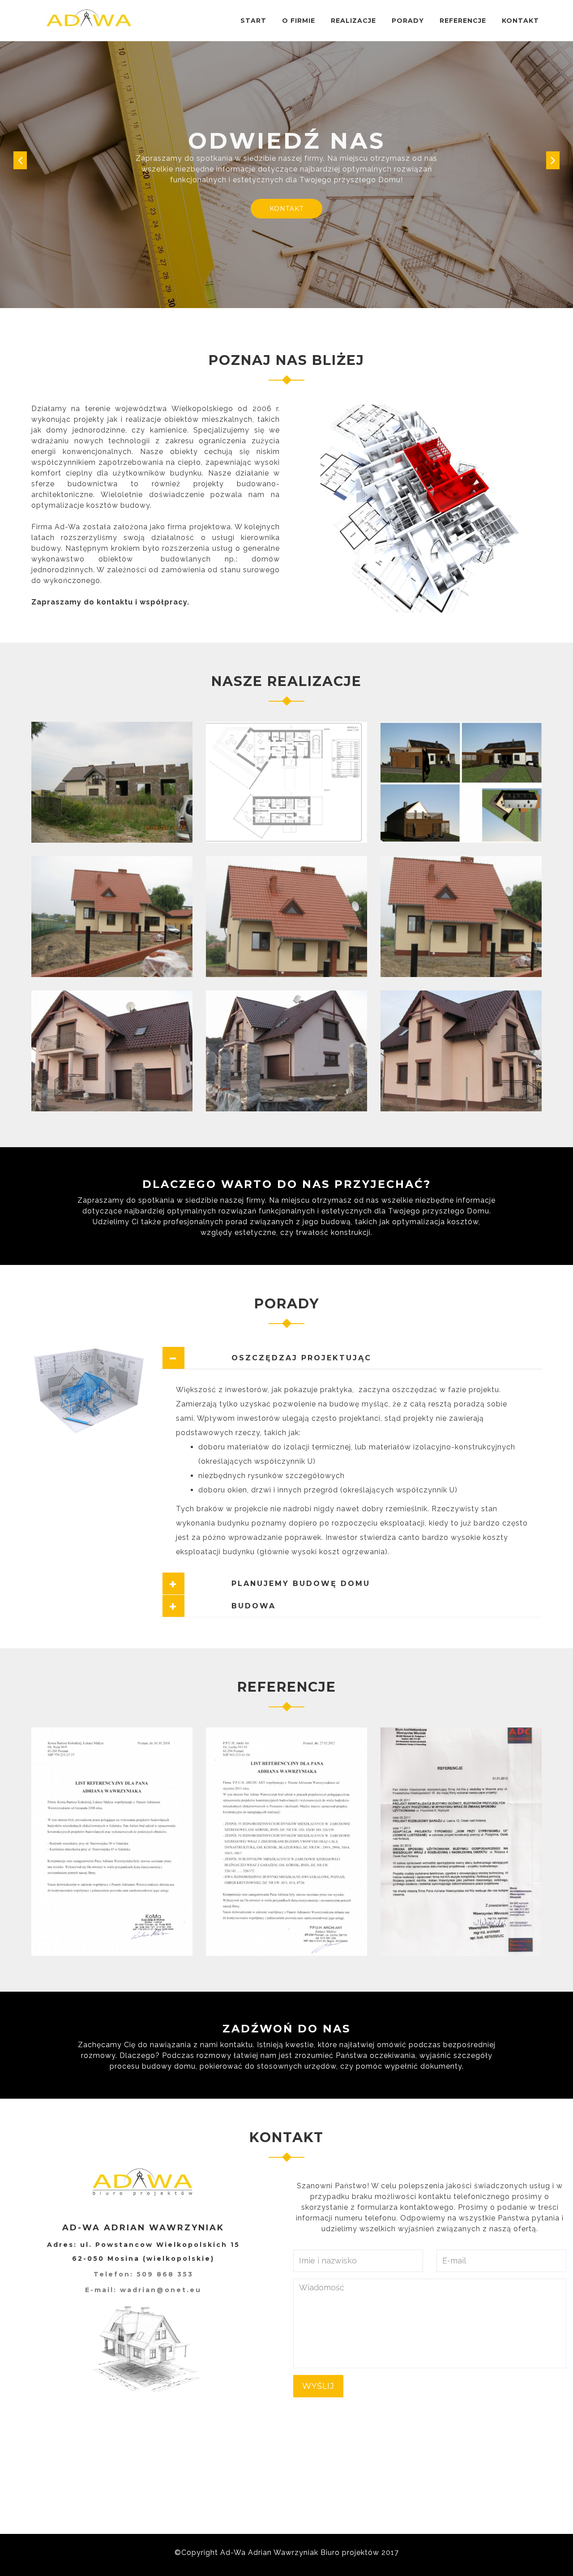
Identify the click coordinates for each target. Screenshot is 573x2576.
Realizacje (353, 21)
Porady (408, 21)
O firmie (299, 21)
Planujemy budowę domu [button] (283, 1573)
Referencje (463, 21)
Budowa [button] (236, 1595)
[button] (20, 155)
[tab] (352, 1347)
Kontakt (520, 21)
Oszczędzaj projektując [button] (284, 1347)
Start (253, 21)
